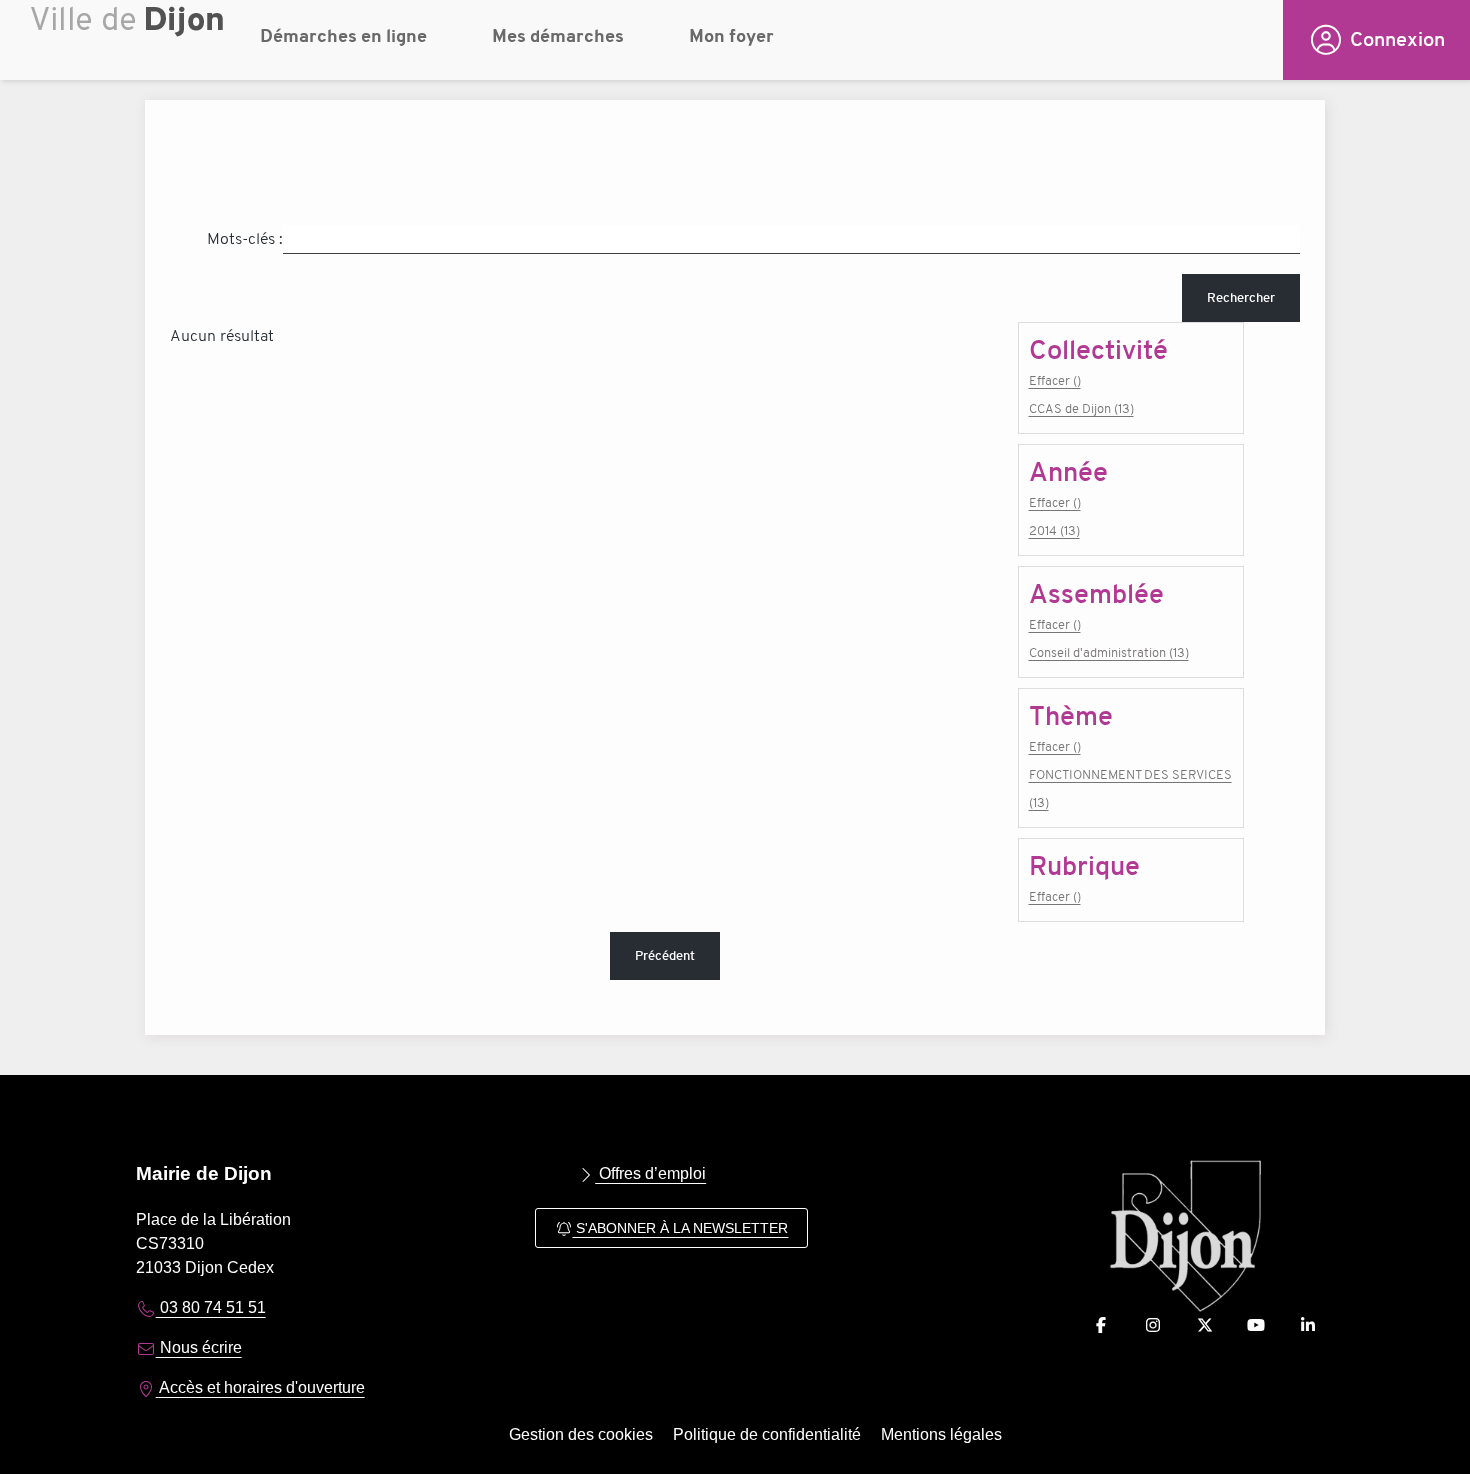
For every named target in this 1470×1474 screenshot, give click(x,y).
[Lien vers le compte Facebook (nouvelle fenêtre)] (1101, 1325)
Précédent (665, 955)
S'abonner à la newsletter (680, 1228)
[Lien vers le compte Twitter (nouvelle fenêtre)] (1205, 1325)
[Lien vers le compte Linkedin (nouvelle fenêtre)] (1308, 1325)
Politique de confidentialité (767, 1434)
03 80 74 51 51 (211, 1307)
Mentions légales (941, 1434)
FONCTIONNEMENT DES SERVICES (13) (1130, 788)
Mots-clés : (245, 239)
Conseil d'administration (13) (1109, 652)
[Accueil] (130, 45)
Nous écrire (199, 1347)
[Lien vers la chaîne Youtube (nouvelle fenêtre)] (1256, 1325)
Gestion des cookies (581, 1434)
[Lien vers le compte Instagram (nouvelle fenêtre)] (1153, 1325)
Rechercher (1241, 297)
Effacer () (1055, 380)
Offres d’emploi (650, 1173)
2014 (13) (1054, 530)
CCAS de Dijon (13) (1081, 408)
